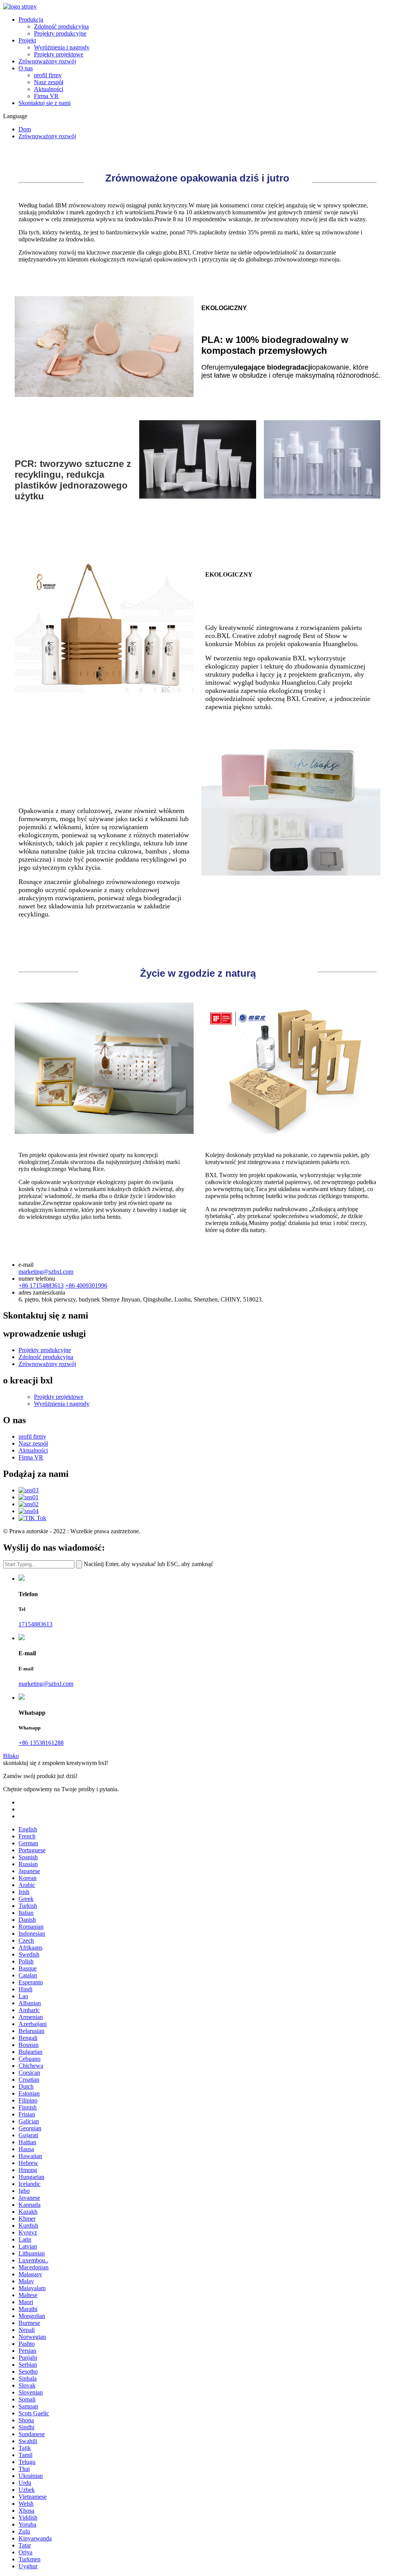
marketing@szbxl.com (46, 1272)
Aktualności (49, 89)
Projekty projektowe (59, 54)
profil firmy (48, 75)
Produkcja (31, 20)
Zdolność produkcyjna (61, 26)
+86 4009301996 (86, 1285)
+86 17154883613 (41, 1285)
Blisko (11, 1756)
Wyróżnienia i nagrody (62, 47)
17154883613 (35, 1624)
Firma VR (46, 96)
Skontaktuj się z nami (45, 103)
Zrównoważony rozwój (47, 61)
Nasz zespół (49, 82)
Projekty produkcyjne (60, 33)
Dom (25, 129)
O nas (26, 68)
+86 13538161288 (41, 1743)
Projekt (27, 40)
